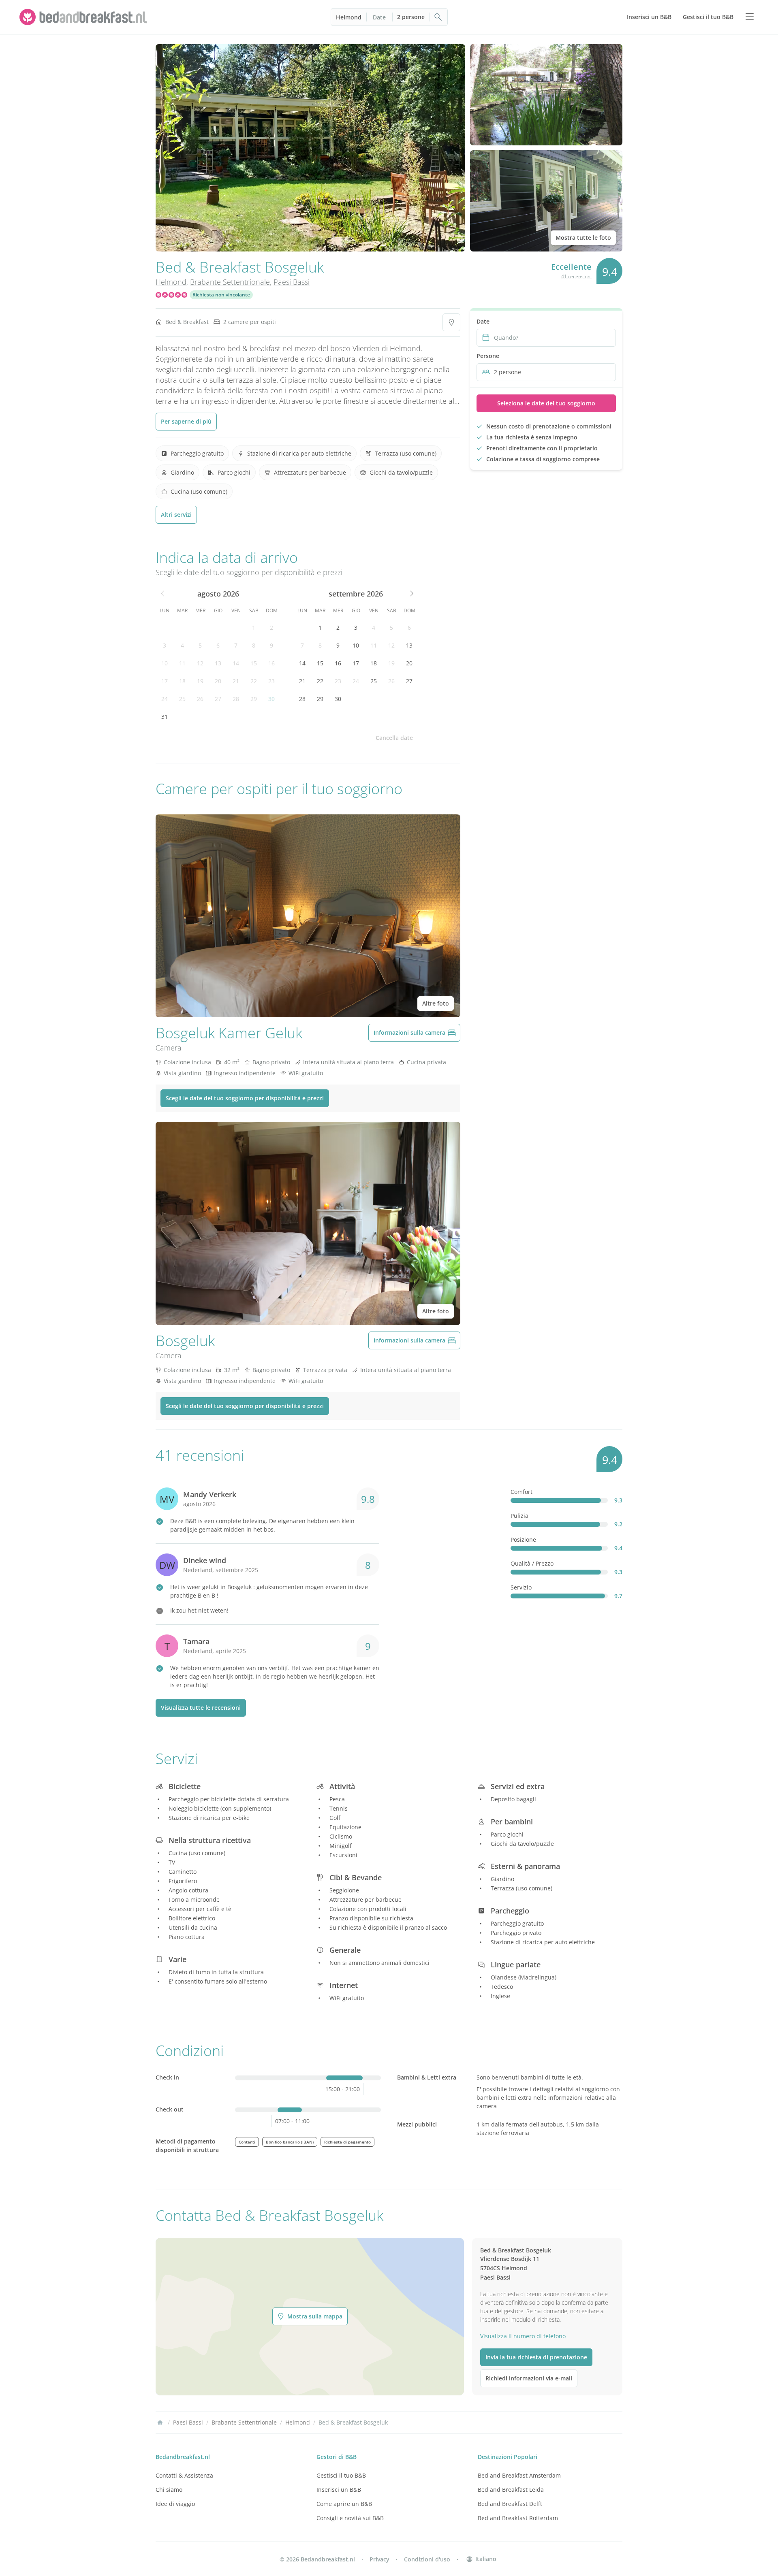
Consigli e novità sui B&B (350, 2518)
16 (271, 663)
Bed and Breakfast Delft (510, 2504)
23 (271, 681)
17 (165, 681)
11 (182, 663)
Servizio (521, 1587)
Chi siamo (169, 2490)
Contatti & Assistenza (184, 2475)
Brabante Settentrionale (230, 282)
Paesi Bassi (292, 282)
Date (379, 17)
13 (218, 663)
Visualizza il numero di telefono (523, 2336)
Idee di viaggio (175, 2504)
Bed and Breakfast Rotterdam (518, 2518)
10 (165, 663)
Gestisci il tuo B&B (341, 2475)
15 (254, 663)
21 (236, 681)
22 (254, 681)
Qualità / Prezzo (532, 1563)
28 (236, 699)
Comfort (522, 1492)
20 (218, 681)
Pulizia (519, 1516)
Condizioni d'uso (427, 2559)
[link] (84, 17)
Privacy (379, 2559)
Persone (488, 356)
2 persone (411, 17)
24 (165, 699)
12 (200, 663)
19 (200, 681)
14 (236, 663)
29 (254, 699)
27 (218, 699)
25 (182, 699)
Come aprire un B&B (344, 2504)
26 (200, 699)
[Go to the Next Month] (411, 594)
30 (271, 699)
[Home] (160, 2423)
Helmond (349, 17)
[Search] (438, 17)
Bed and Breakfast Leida (511, 2490)
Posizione (523, 1539)
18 (182, 681)
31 (165, 717)
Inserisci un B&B (339, 2490)
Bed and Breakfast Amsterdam (519, 2475)
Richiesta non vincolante (221, 295)
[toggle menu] (750, 17)
